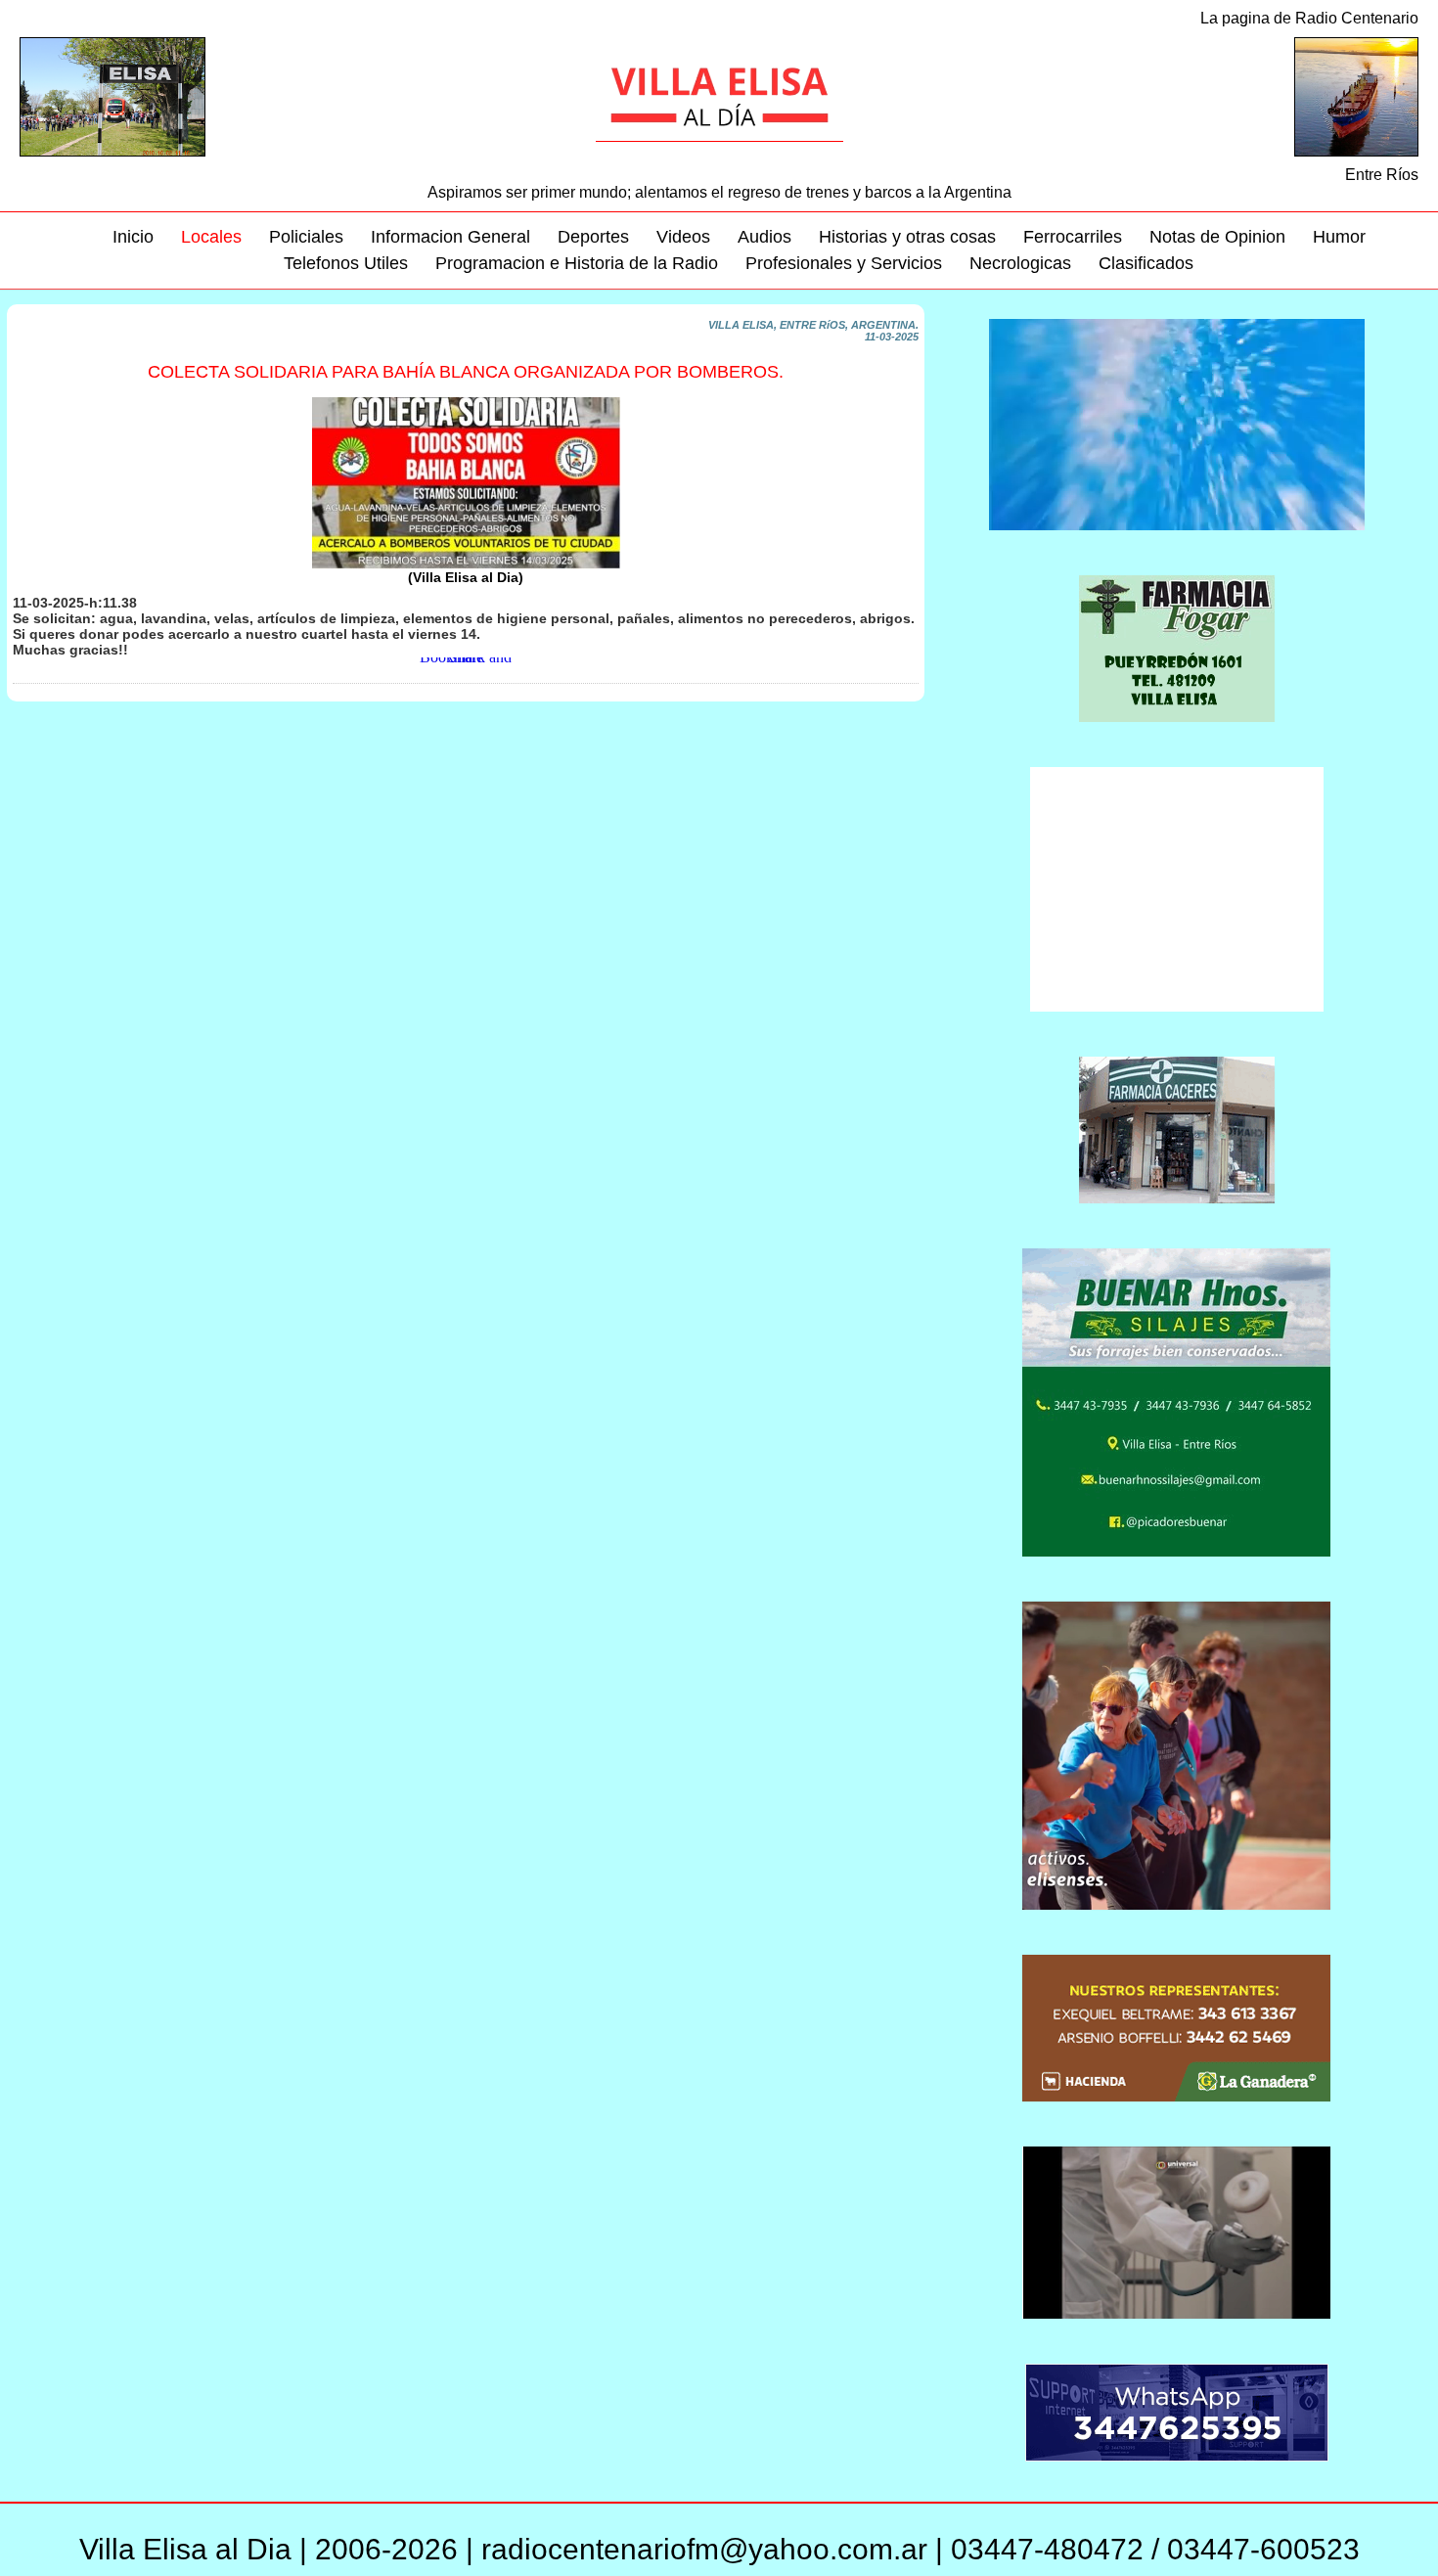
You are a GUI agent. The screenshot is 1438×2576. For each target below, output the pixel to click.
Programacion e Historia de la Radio (577, 263)
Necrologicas (1020, 263)
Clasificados (1146, 263)
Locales (211, 237)
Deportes (593, 237)
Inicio (133, 237)
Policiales (306, 237)
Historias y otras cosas (907, 237)
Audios (764, 237)
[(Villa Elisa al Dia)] (466, 565)
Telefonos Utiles (346, 263)
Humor (1339, 237)
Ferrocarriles (1073, 237)
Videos (683, 237)
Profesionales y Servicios (844, 263)
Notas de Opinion (1217, 237)
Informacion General (450, 237)
